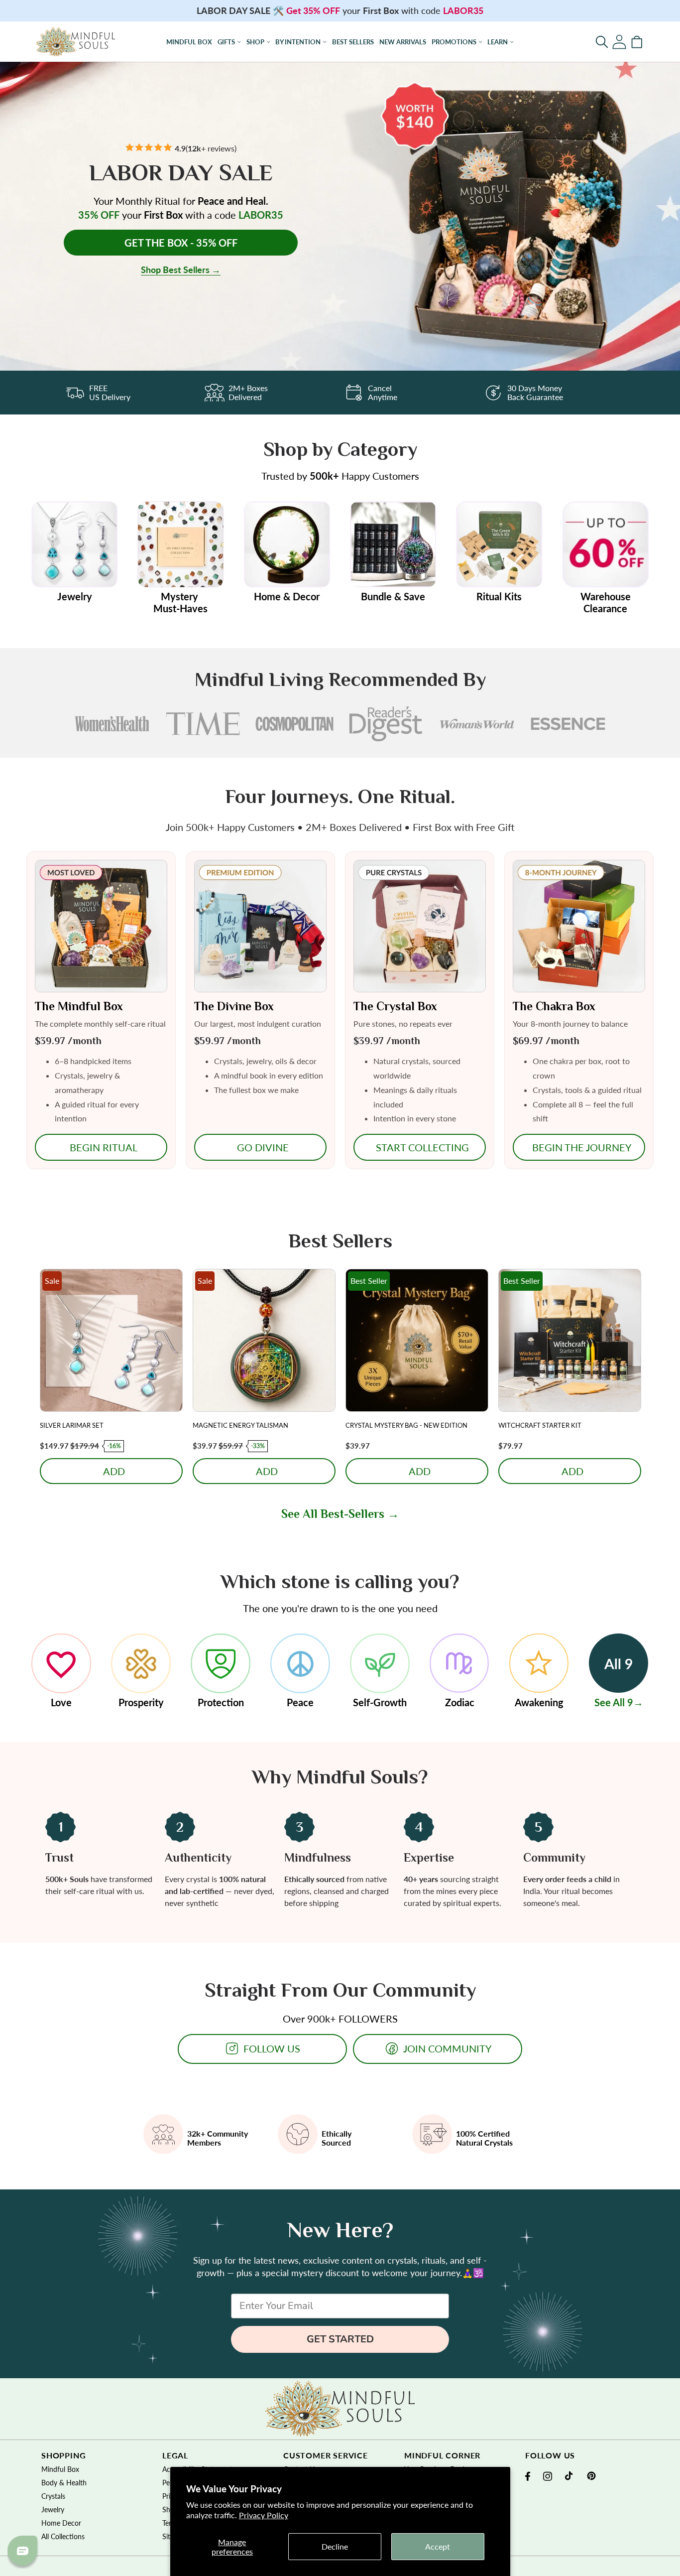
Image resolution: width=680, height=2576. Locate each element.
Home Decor (61, 2523)
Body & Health (64, 2483)
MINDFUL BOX (189, 42)
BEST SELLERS (353, 42)
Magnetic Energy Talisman (240, 1425)
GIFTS (226, 42)
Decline (335, 2546)
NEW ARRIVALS (403, 42)
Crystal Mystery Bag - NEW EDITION (406, 1425)
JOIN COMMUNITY (447, 2048)
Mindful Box (60, 2469)
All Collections (63, 2536)
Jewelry (53, 2509)
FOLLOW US (272, 2048)
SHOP (255, 42)
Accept (438, 2546)
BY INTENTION (298, 42)
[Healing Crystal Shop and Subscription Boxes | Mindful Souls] (75, 42)
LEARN (498, 42)
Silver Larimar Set (72, 1425)
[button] (602, 42)
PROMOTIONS (454, 42)
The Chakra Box (554, 1006)
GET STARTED (340, 2339)
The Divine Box (234, 1006)
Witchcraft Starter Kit (540, 1425)
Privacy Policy (264, 2515)
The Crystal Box (395, 1006)
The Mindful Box (79, 1006)
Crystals (53, 2496)
